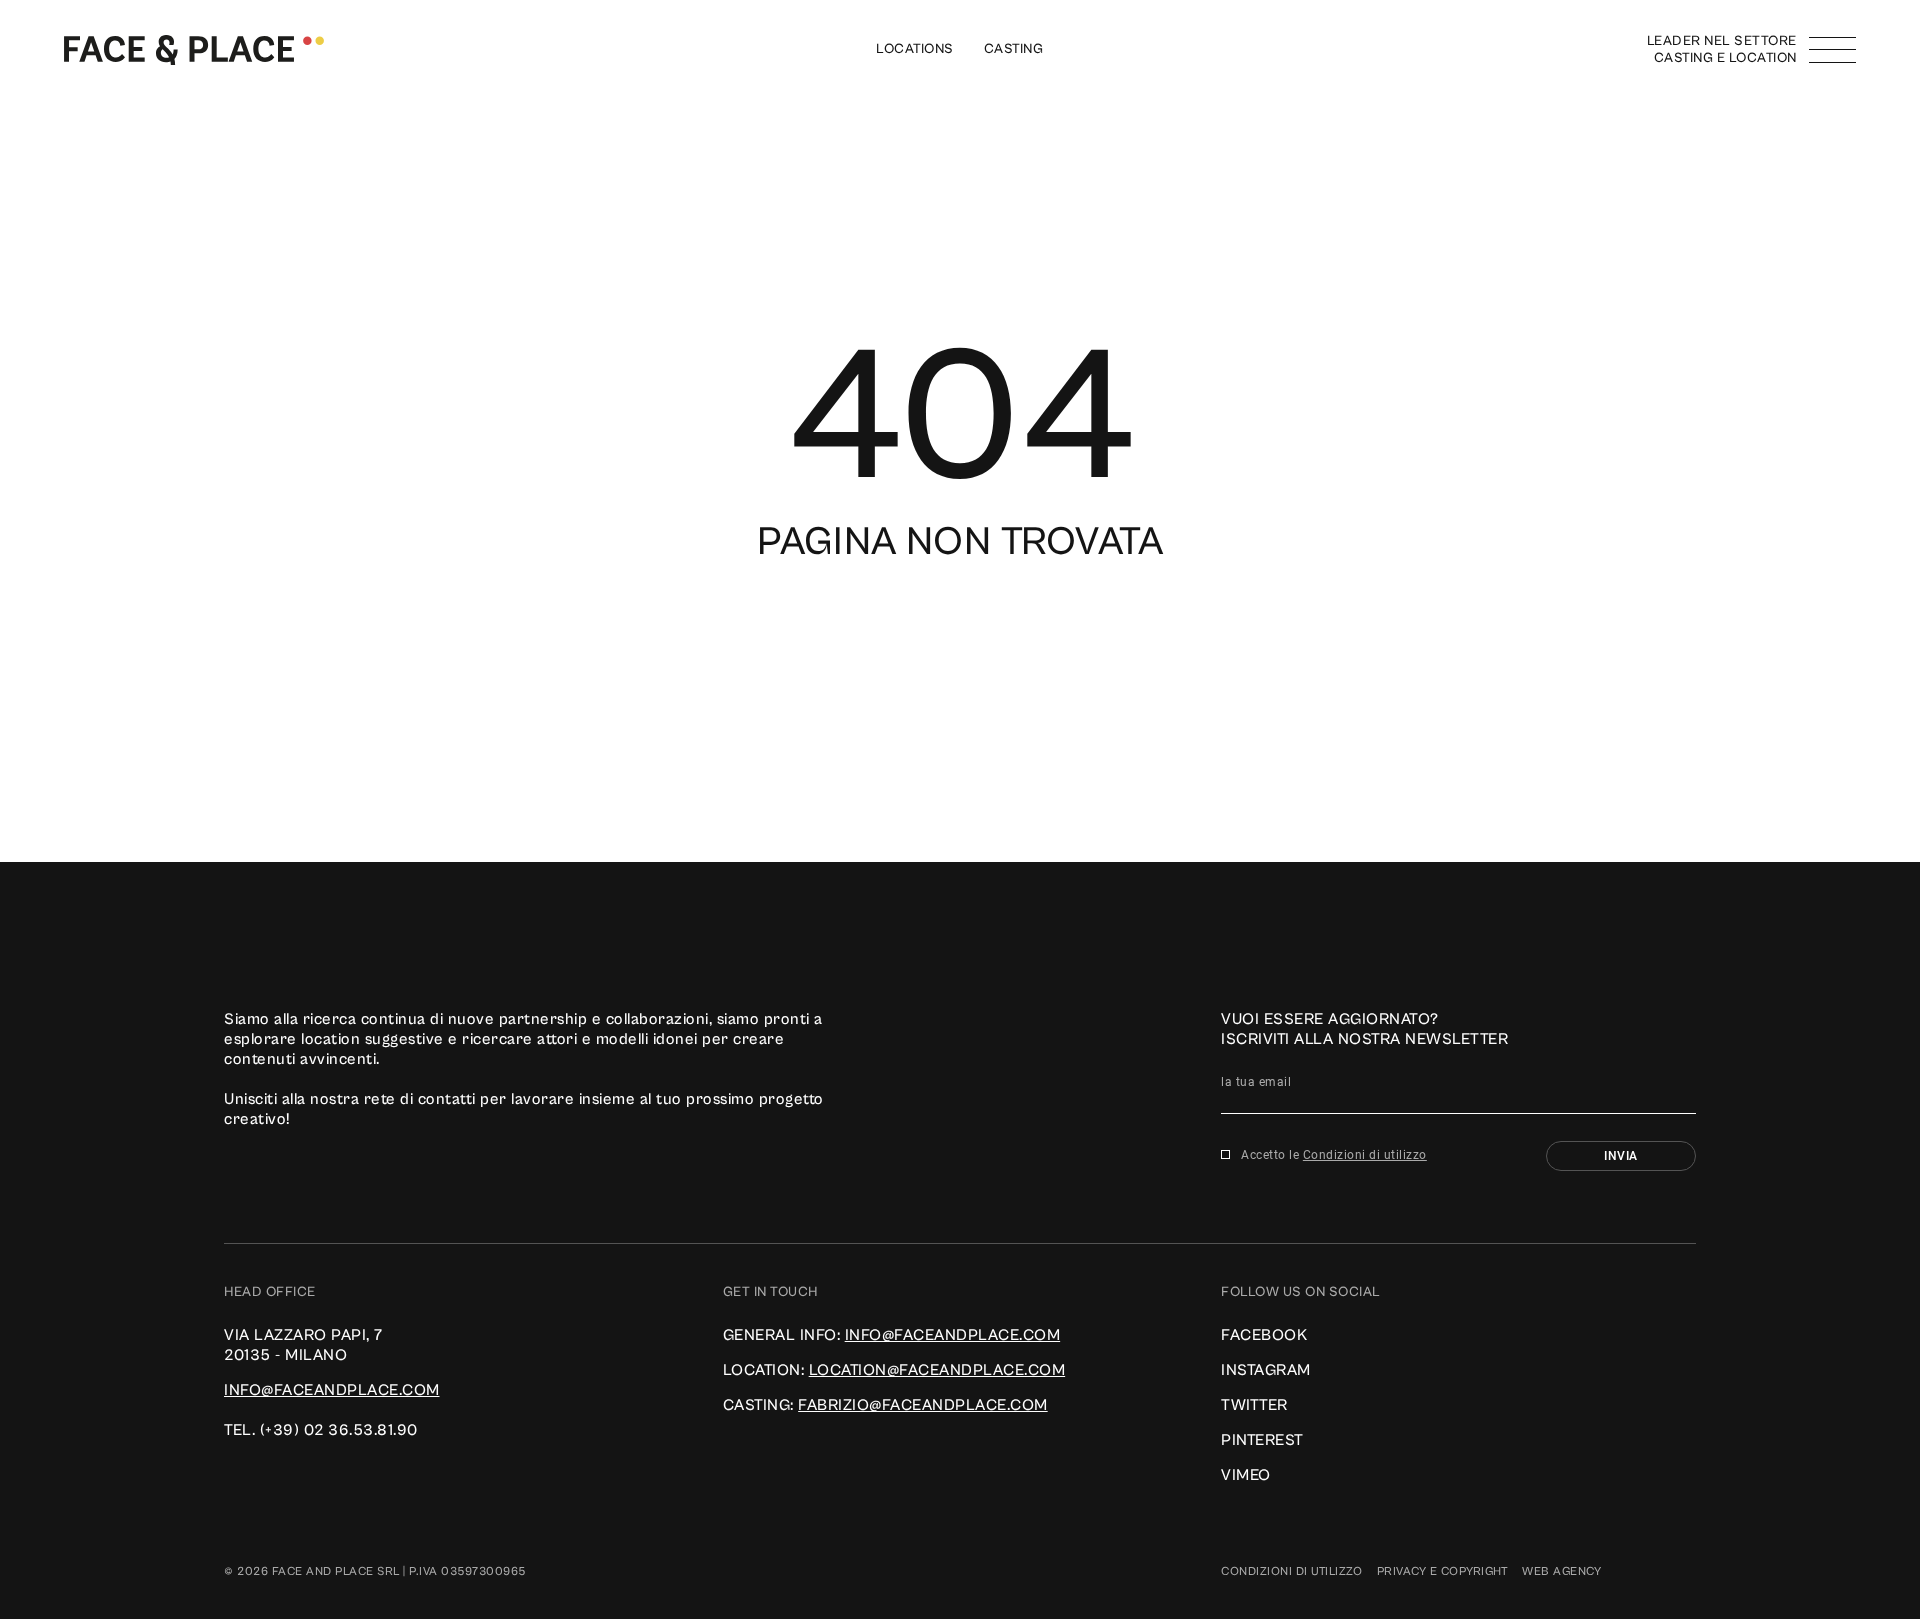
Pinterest (1262, 1440)
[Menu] (1832, 50)
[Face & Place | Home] (194, 49)
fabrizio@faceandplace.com (923, 1405)
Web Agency (1561, 1571)
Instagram (1266, 1370)
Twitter (1254, 1405)
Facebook (1264, 1335)
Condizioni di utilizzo (1365, 1155)
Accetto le (1334, 1155)
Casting (1014, 49)
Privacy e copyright (1443, 1571)
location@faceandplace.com (937, 1370)
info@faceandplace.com (332, 1390)
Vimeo (1246, 1475)
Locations (915, 49)
